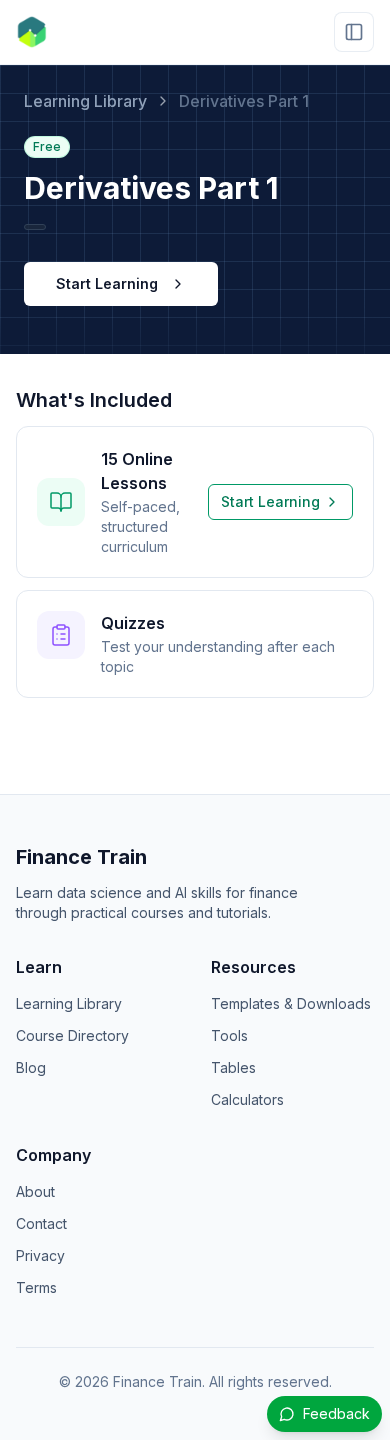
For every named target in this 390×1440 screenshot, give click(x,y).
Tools (229, 1035)
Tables (233, 1067)
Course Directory (72, 1035)
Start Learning (107, 283)
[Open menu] (354, 32)
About (35, 1191)
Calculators (247, 1099)
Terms (36, 1287)
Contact (41, 1223)
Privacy (40, 1255)
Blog (31, 1067)
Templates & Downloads (291, 1003)
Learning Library (85, 101)
